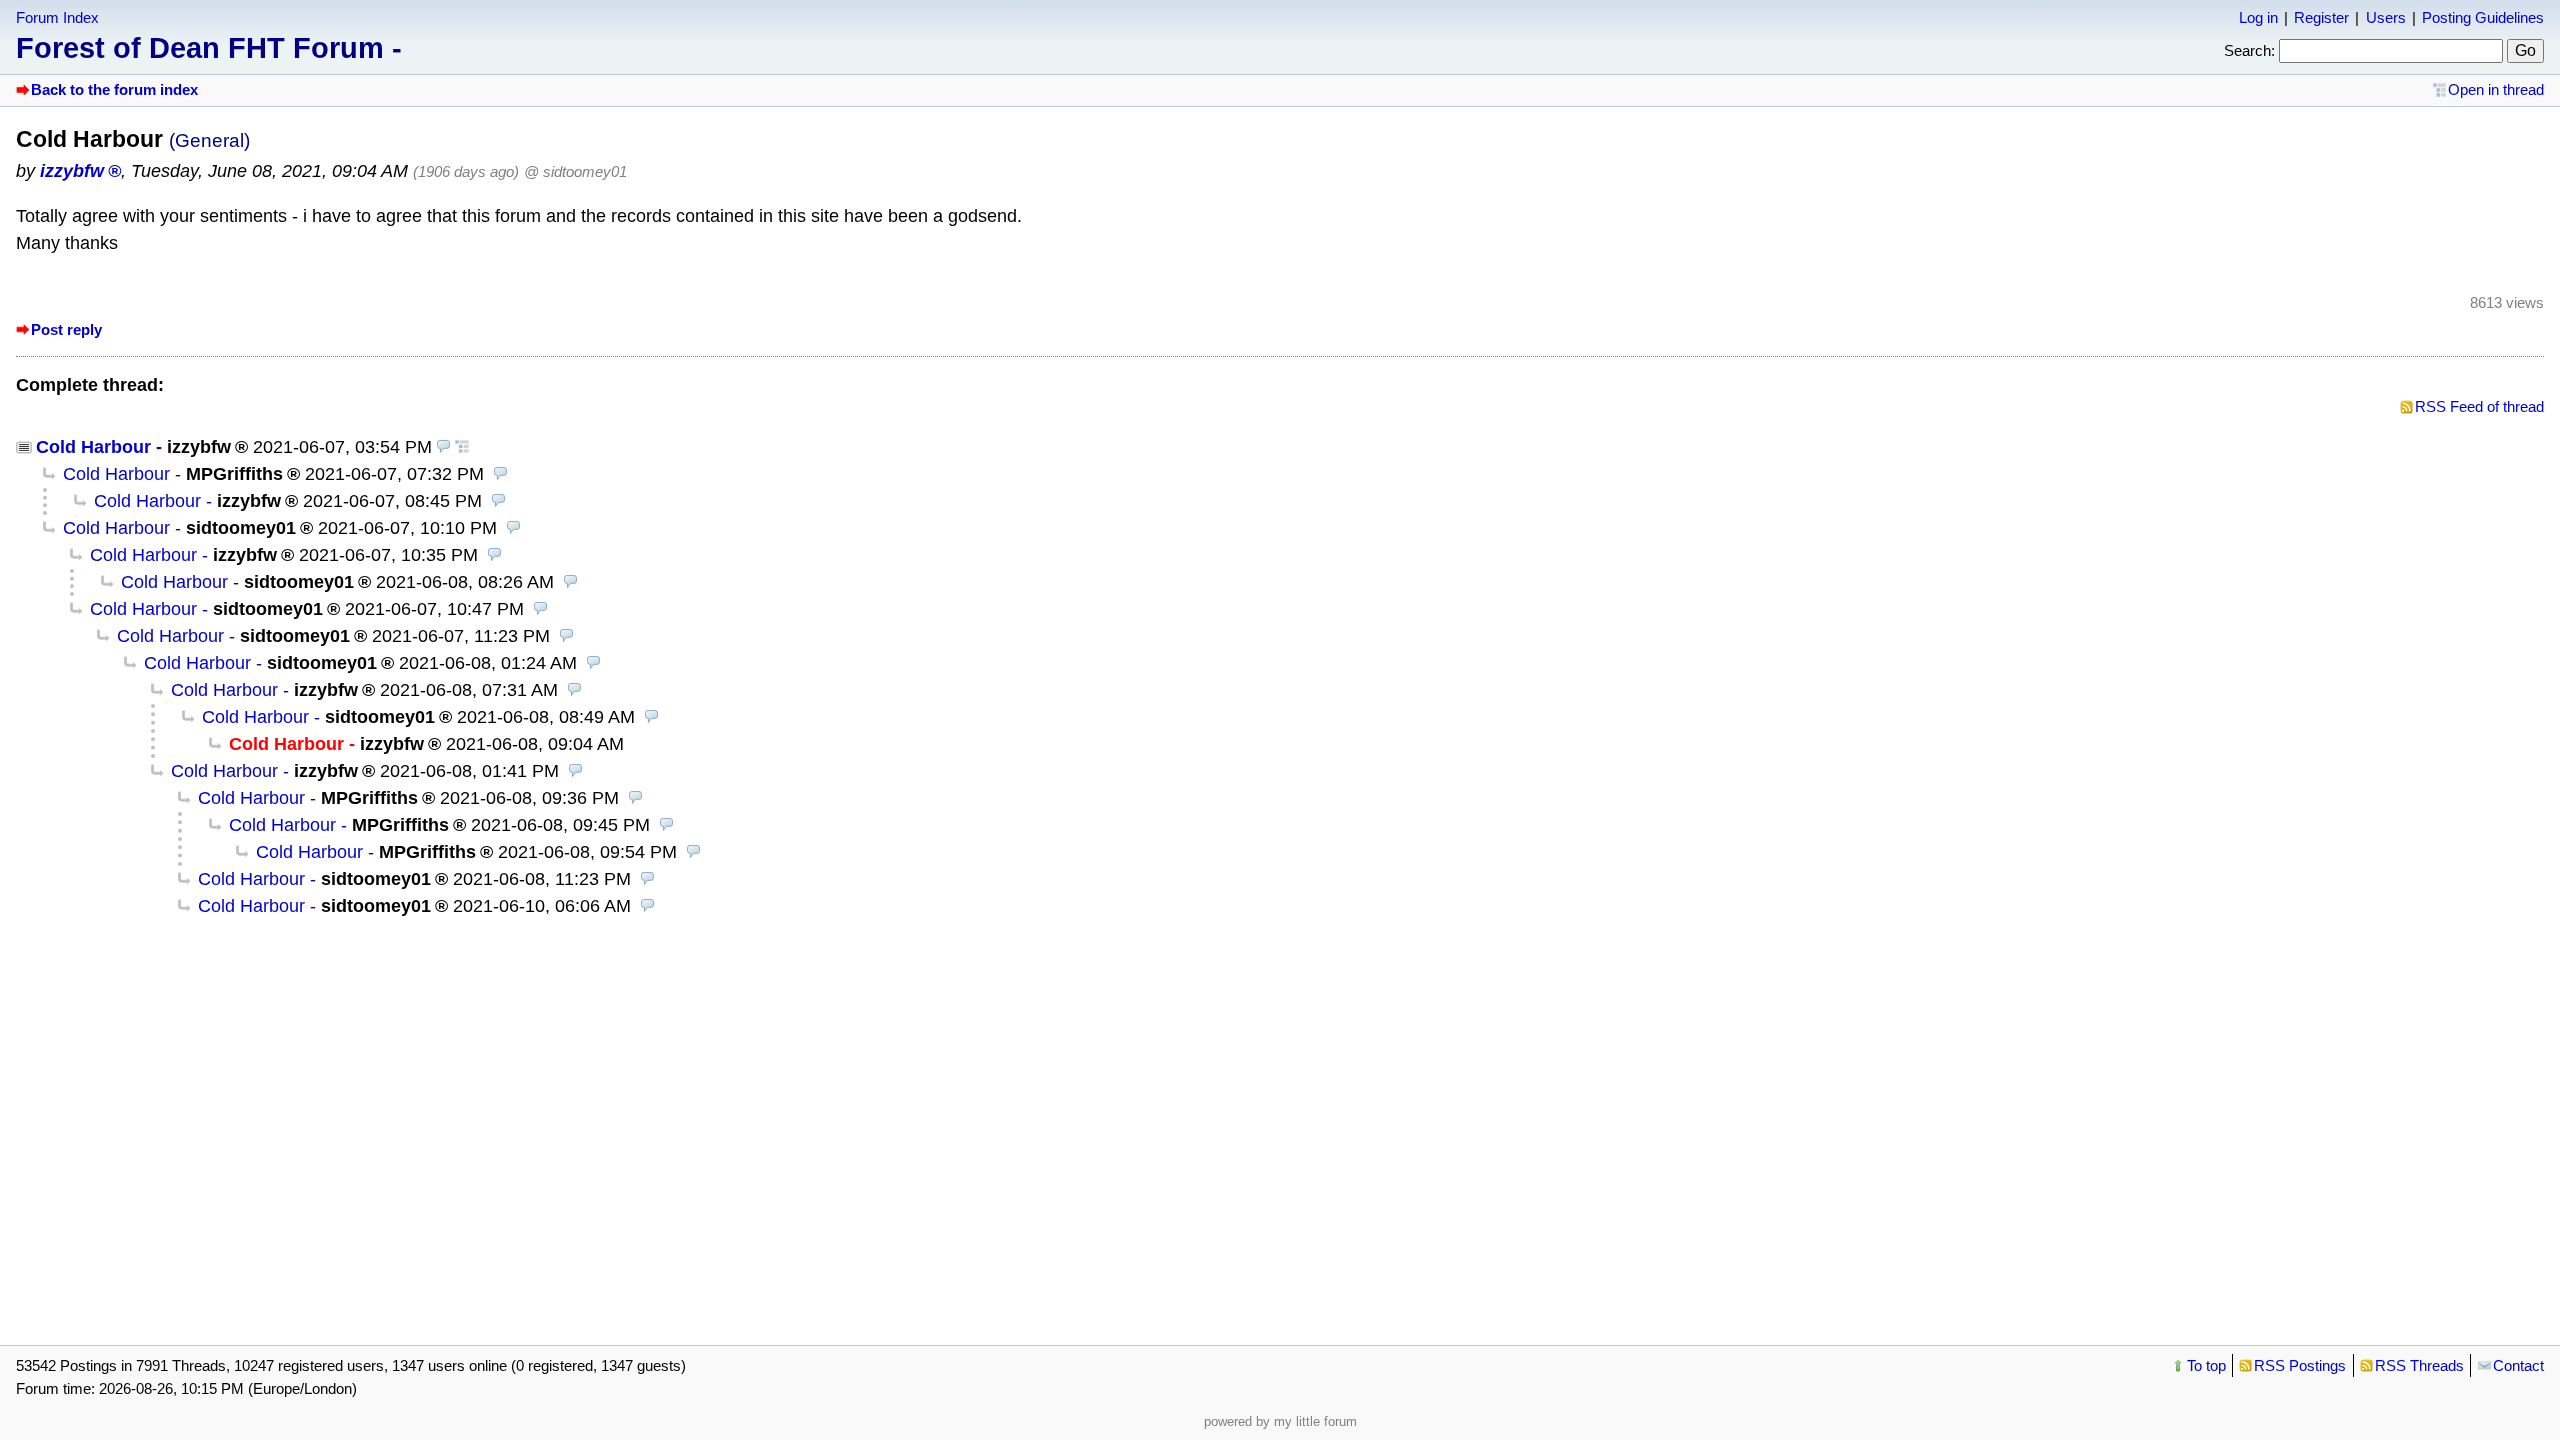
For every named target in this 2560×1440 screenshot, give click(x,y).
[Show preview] (444, 447)
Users (2386, 17)
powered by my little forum (1280, 1421)
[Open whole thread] (462, 447)
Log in (2258, 17)
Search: (2249, 50)
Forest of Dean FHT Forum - (209, 48)
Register (2321, 17)
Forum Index (57, 17)
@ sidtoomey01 (575, 171)
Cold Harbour (93, 447)
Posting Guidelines (2483, 17)
